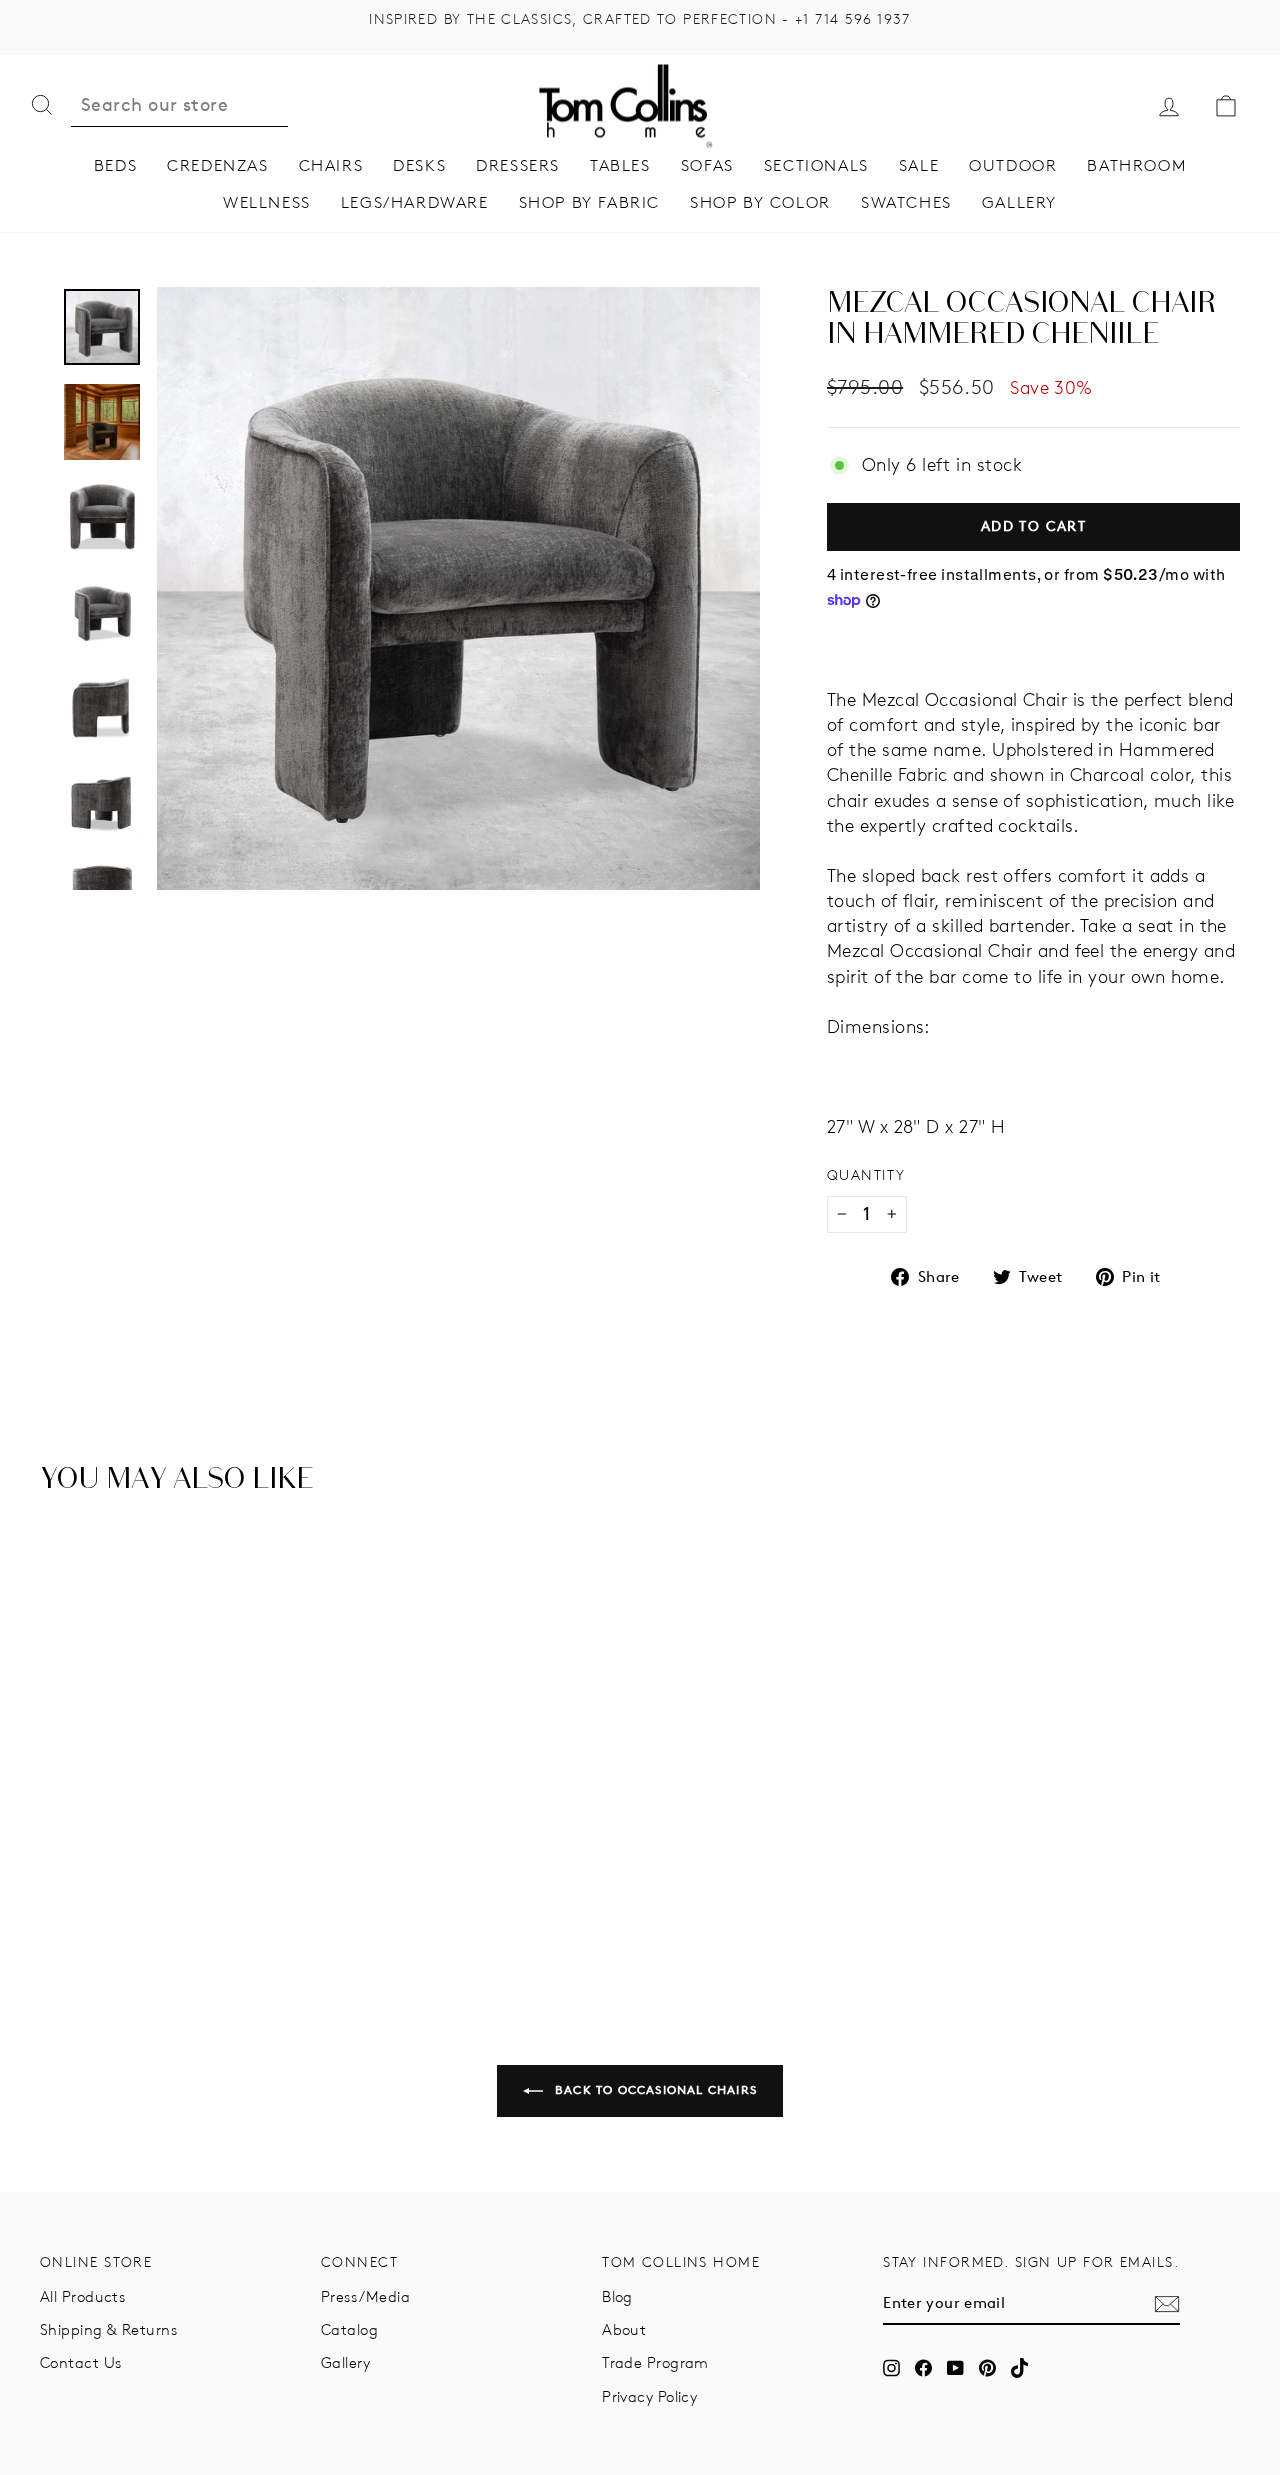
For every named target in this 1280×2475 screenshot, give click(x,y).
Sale (919, 165)
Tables (620, 165)
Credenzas (217, 165)
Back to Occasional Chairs (654, 2089)
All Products (82, 2296)
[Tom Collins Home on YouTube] (955, 2367)
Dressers (518, 165)
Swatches (906, 202)
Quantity (866, 1175)
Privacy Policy (649, 2396)
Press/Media (365, 2296)
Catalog (349, 2329)
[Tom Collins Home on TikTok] (1019, 2367)
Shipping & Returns (108, 2329)
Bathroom (1136, 165)
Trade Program (655, 2362)
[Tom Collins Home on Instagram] (891, 2367)
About (624, 2329)
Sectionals (816, 165)
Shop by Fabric (589, 202)
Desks (419, 165)
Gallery (1019, 202)
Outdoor (1013, 165)
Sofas (707, 165)
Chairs (331, 165)
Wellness (267, 202)
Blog (617, 2296)
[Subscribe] (1167, 2304)
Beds (115, 165)
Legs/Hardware (415, 202)
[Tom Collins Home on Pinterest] (987, 2367)
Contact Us (81, 2362)
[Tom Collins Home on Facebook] (923, 2367)
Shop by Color (760, 202)
